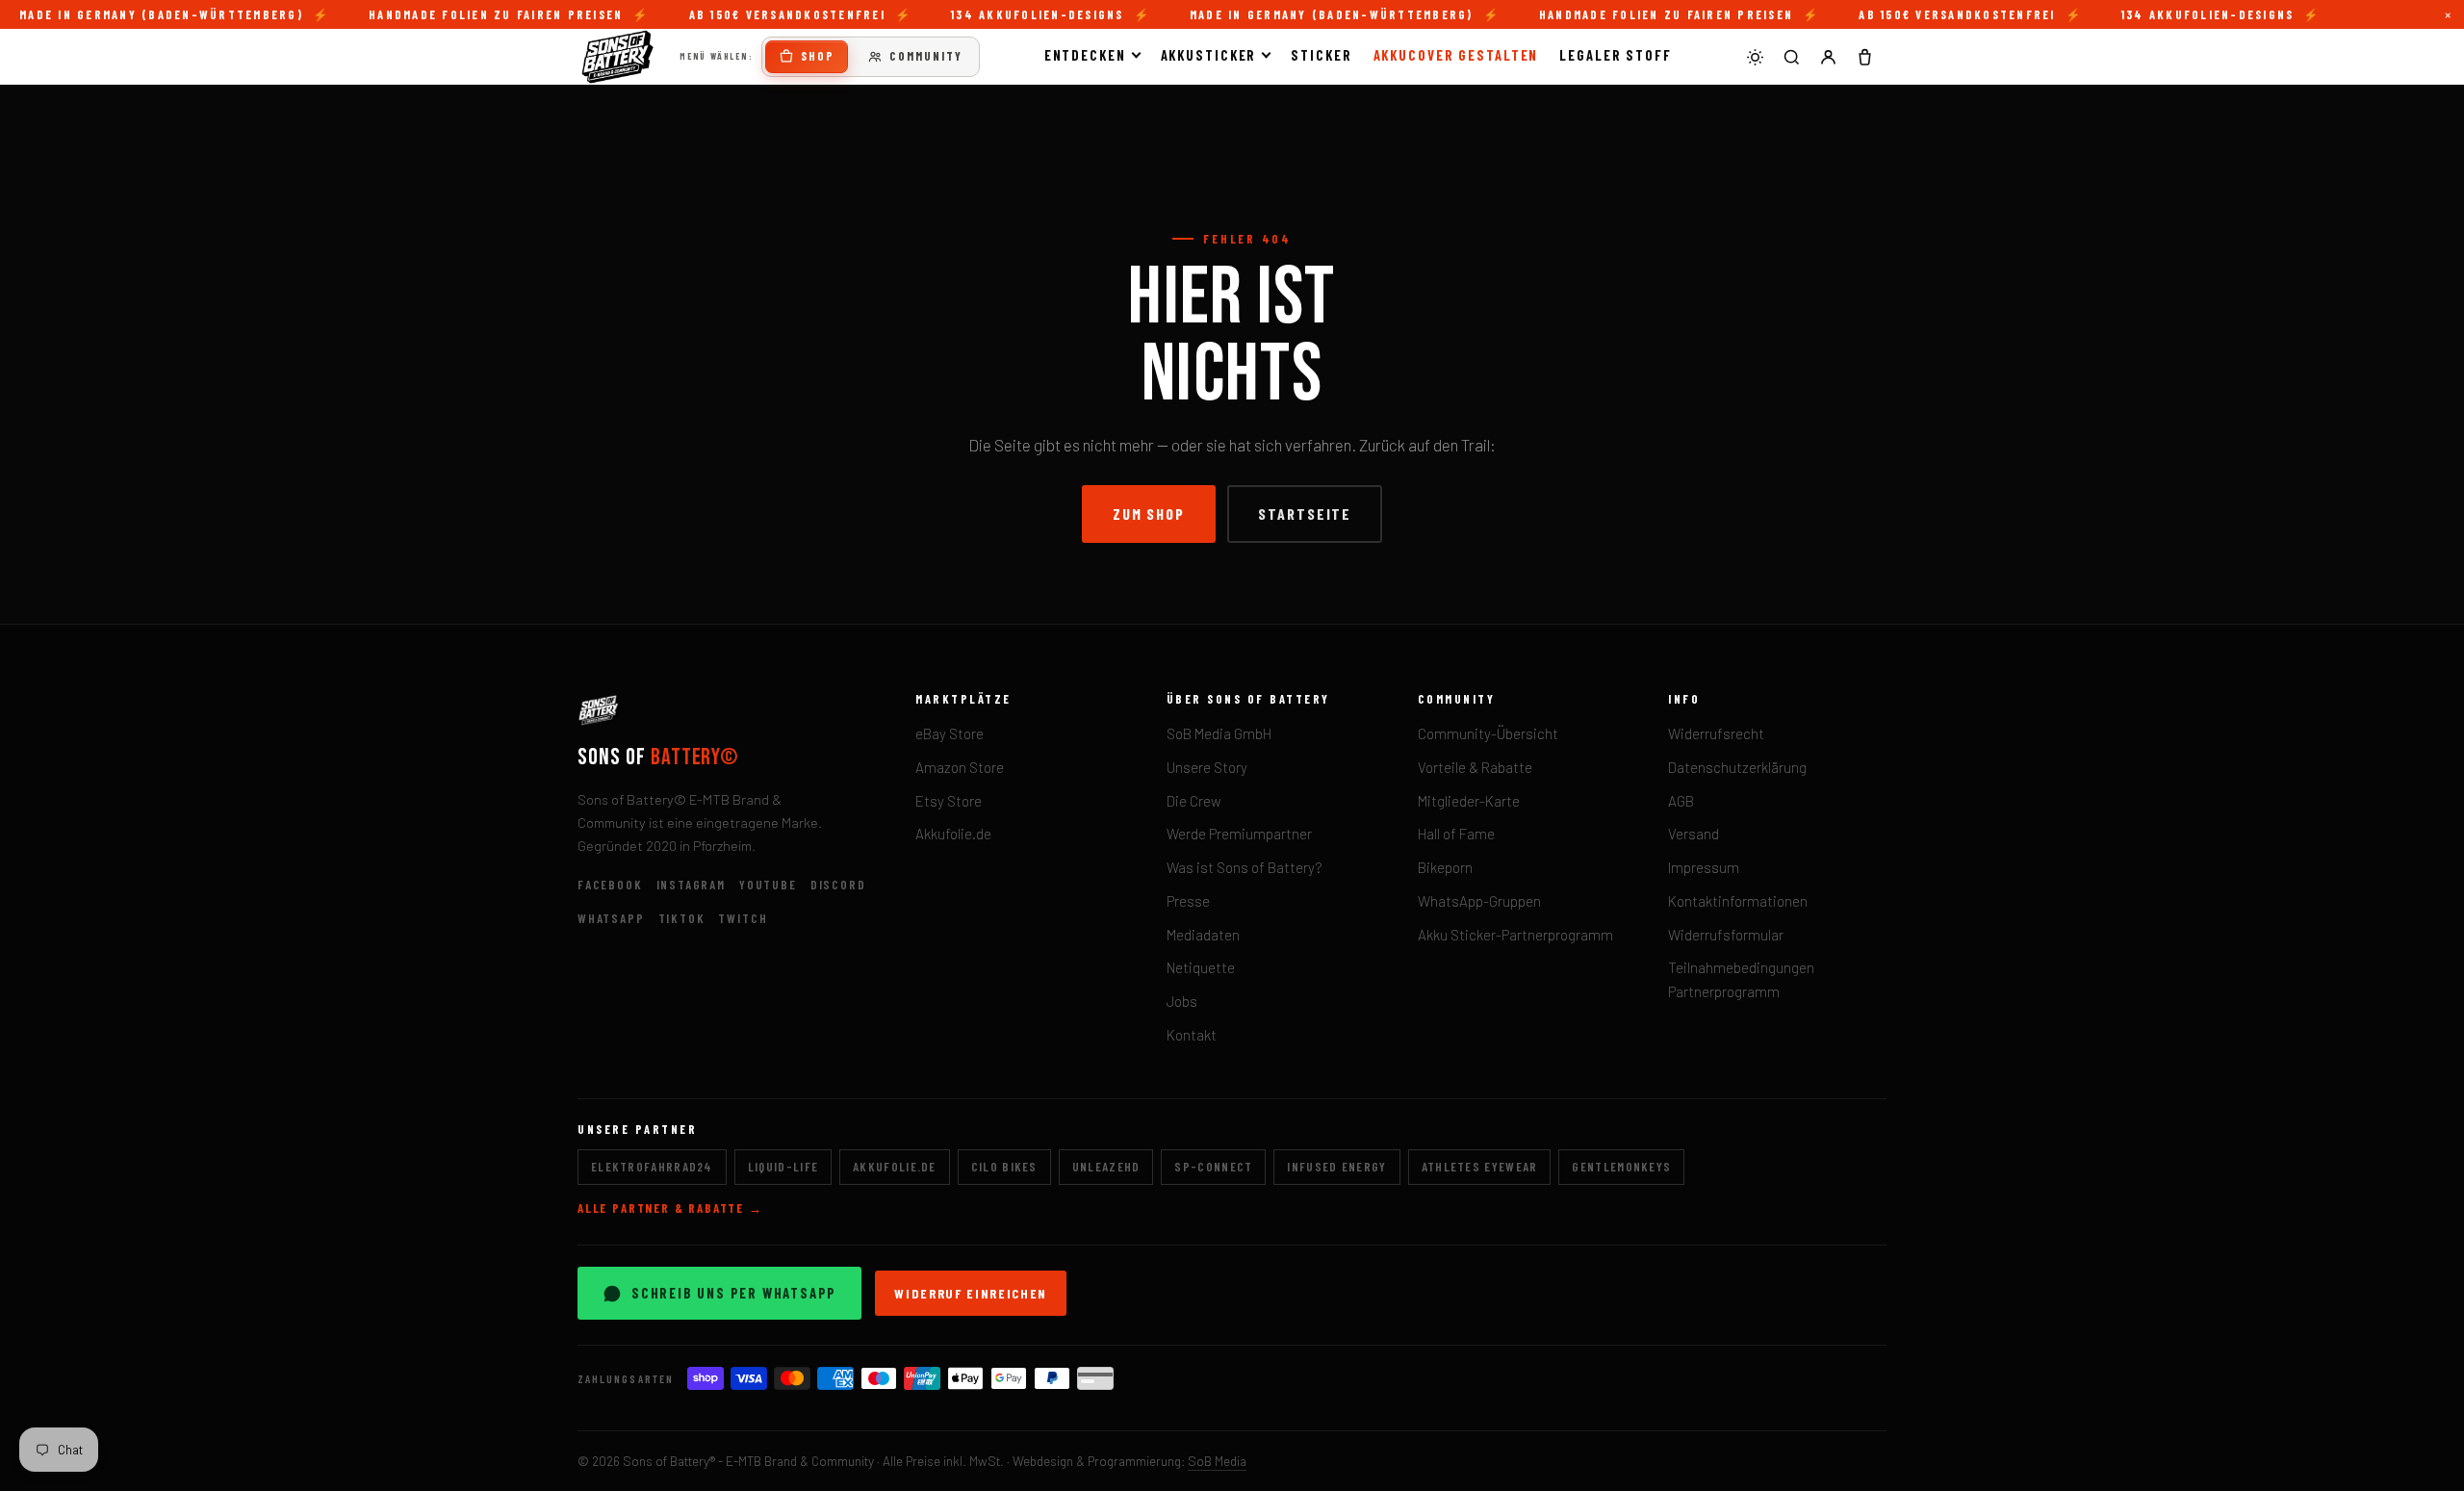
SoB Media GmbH (1219, 733)
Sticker (1321, 55)
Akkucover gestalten (1456, 55)
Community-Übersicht (1488, 733)
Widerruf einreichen (971, 1293)
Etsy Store (949, 801)
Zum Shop (1149, 514)
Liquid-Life (783, 1167)
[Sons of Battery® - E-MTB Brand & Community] (618, 57)
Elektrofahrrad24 (652, 1167)
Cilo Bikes (1004, 1167)
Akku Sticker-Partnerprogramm (1515, 935)
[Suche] (1791, 57)
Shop (818, 56)
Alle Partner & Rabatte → (670, 1208)
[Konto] (1828, 57)
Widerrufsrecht (1716, 733)
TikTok (682, 918)
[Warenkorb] (1864, 57)
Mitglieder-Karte (1469, 801)
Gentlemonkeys (1621, 1167)
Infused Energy (1336, 1167)
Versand (1694, 834)
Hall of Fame (1456, 834)
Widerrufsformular (1726, 935)
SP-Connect (1213, 1167)
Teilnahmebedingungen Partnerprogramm (1741, 979)
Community (926, 56)
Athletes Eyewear (1480, 1167)
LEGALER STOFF (1616, 55)
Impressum (1704, 867)
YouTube (768, 885)
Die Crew (1194, 801)
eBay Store (950, 733)
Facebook (610, 885)
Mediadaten (1203, 935)
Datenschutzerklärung (1737, 767)
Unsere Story (1207, 767)
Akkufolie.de (953, 834)
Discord (838, 885)
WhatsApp (611, 918)
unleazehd (1106, 1167)
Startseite (1305, 514)
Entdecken (1085, 55)
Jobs (1182, 1001)
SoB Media (1217, 1461)
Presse (1188, 901)
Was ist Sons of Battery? (1245, 867)
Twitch (743, 918)
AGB (1681, 801)
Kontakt (1192, 1035)
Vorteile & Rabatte (1475, 767)
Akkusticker (1209, 55)
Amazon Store (960, 767)
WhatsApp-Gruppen (1479, 901)
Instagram (691, 885)
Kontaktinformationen (1738, 901)
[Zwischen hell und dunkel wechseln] (1755, 57)
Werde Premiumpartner (1239, 834)
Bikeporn (1445, 867)
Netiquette (1201, 967)
